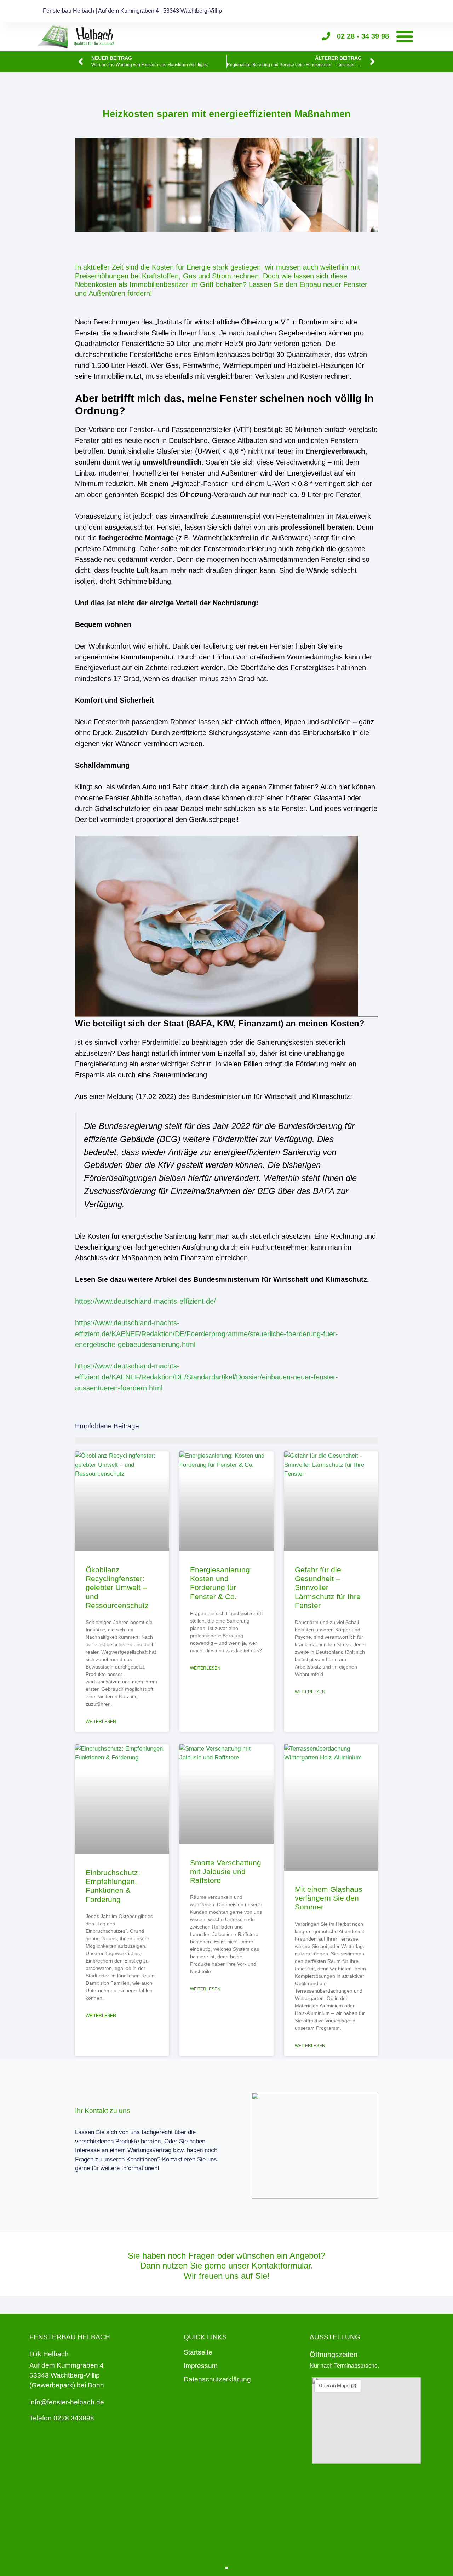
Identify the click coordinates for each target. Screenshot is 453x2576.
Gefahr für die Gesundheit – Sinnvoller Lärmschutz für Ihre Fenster (328, 1587)
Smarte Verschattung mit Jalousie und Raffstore (226, 1871)
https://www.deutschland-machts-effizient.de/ (145, 1301)
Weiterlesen (101, 1722)
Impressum (201, 2366)
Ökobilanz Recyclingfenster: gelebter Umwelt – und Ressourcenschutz (117, 1587)
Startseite (198, 2352)
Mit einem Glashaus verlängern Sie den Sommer (329, 1898)
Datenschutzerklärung (217, 2379)
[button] (405, 36)
